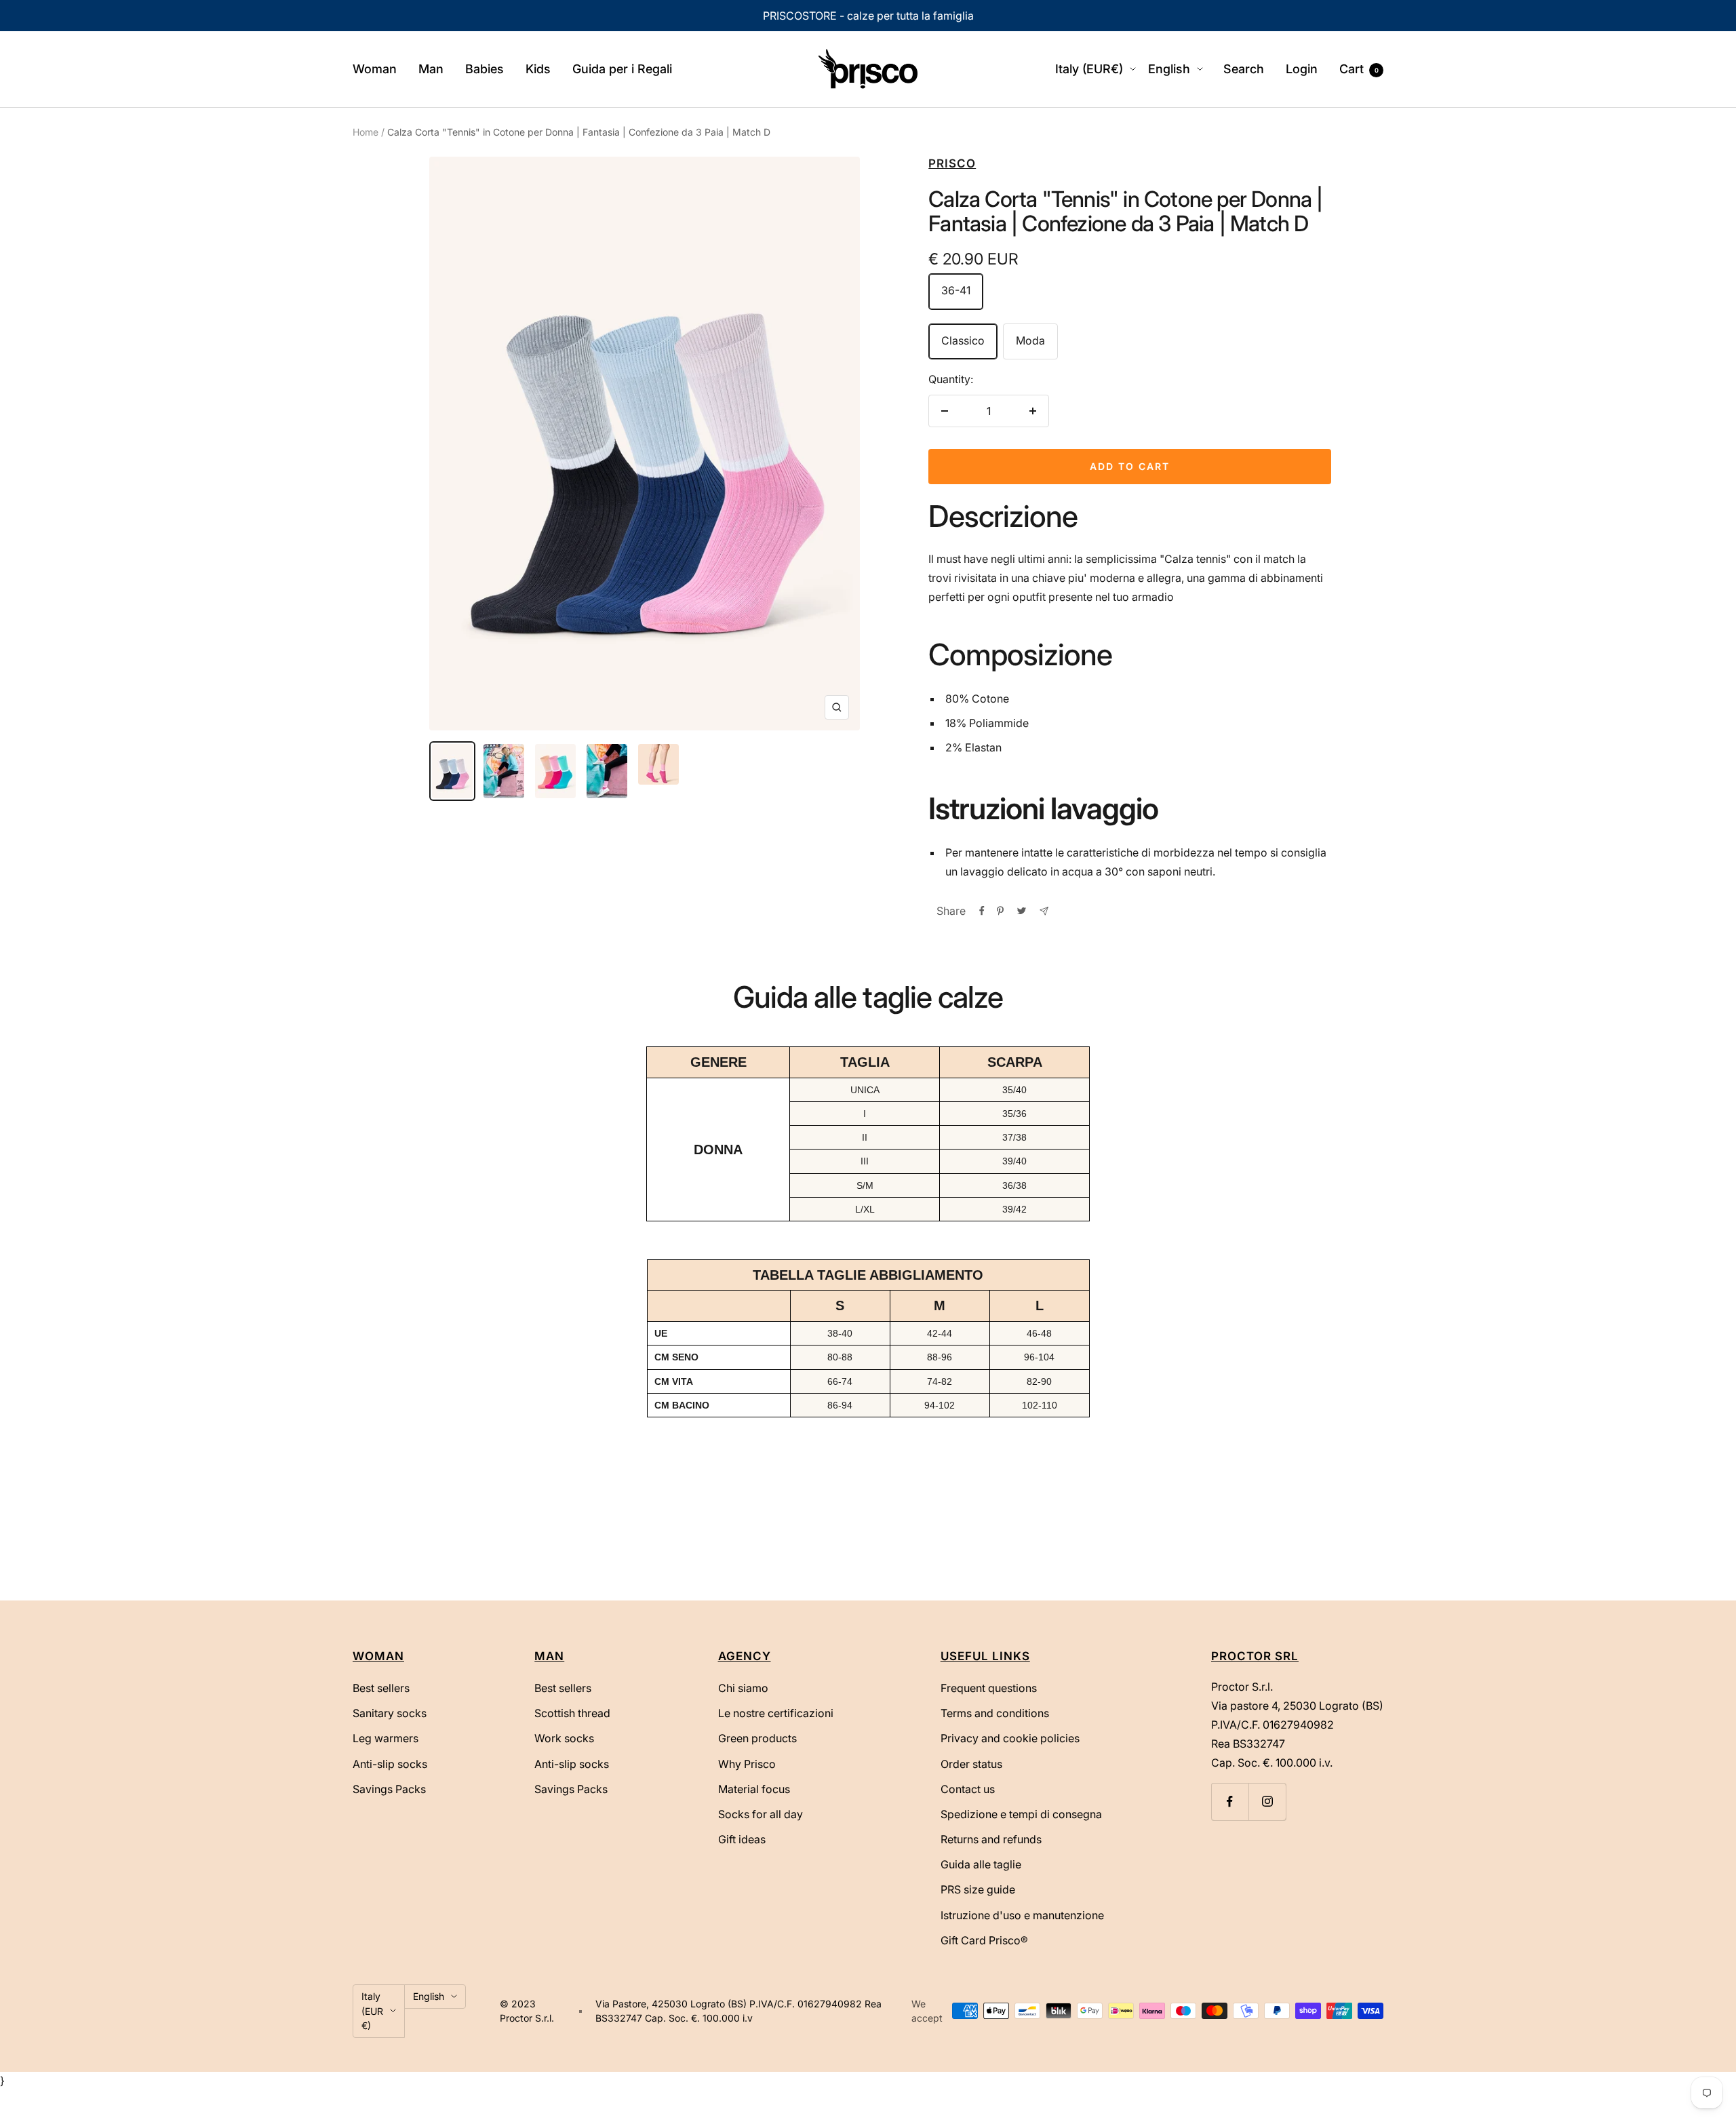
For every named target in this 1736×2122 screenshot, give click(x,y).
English (1169, 69)
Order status (971, 1764)
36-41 (956, 290)
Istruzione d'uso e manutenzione (1022, 1915)
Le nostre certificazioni (776, 1713)
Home (366, 132)
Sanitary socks (390, 1713)
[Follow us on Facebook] (1230, 1802)
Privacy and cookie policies (1010, 1738)
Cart (1359, 69)
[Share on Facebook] (982, 911)
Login (1302, 69)
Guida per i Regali (622, 69)
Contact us (968, 1789)
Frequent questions (989, 1688)
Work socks (564, 1738)
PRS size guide (978, 1889)
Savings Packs (389, 1789)
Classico (963, 340)
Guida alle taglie (981, 1864)
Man (431, 69)
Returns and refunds (991, 1839)
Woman (375, 69)
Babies (485, 69)
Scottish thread (572, 1713)
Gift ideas (742, 1839)
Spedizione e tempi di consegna (1021, 1814)
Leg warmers (386, 1738)
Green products (757, 1738)
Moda (1030, 340)
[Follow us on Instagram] (1267, 1802)
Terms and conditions (995, 1713)
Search (1244, 69)
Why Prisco (747, 1764)
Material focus (754, 1789)
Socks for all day (761, 1814)
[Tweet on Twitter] (1022, 911)
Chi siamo (743, 1688)
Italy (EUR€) (1089, 69)
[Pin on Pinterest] (1000, 911)
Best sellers (381, 1688)
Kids (538, 69)
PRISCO (952, 163)
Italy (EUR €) (372, 2011)
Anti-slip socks (390, 1764)
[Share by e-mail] (1044, 911)
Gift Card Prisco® (984, 1940)
